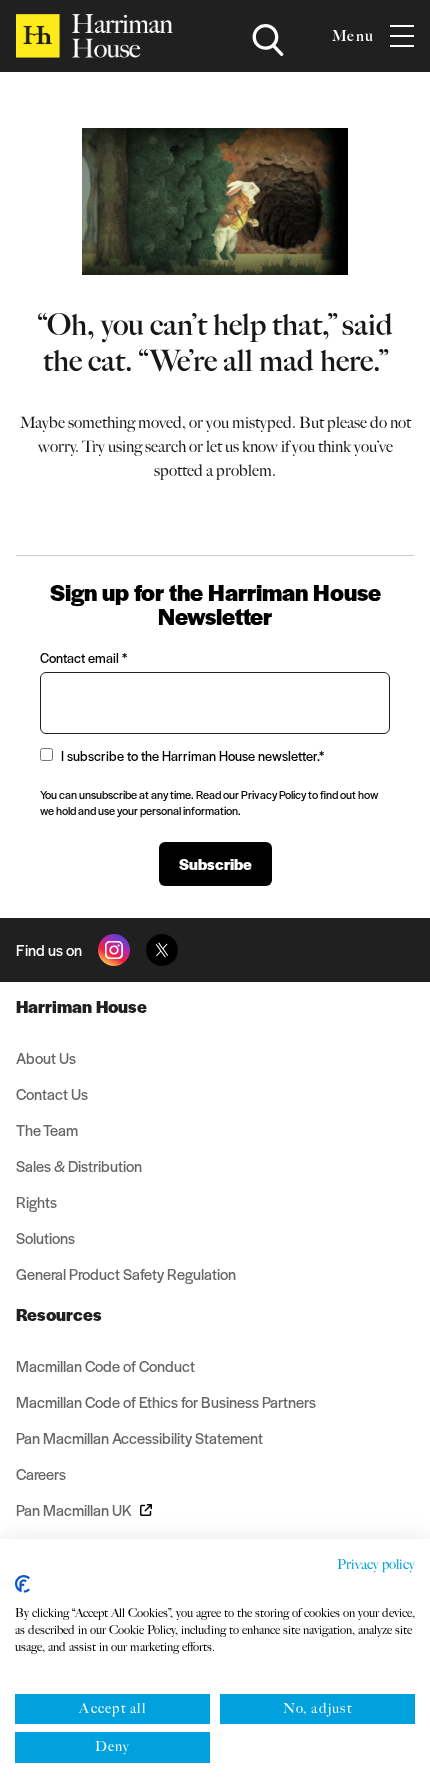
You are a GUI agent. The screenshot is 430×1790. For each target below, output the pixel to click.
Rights (36, 1201)
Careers (41, 1473)
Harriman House (81, 1006)
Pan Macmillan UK (74, 1509)
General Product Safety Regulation (126, 1273)
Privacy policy (376, 1564)
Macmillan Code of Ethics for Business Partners (166, 1401)
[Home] (94, 36)
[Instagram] (114, 950)
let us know (242, 446)
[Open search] (268, 40)
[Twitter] (162, 950)
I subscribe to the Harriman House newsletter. (192, 755)
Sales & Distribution (79, 1165)
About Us (46, 1057)
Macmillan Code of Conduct (105, 1365)
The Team (47, 1129)
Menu (353, 36)
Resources (59, 1314)
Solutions (45, 1237)
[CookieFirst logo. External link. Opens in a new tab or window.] (22, 1584)
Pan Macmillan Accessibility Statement (139, 1437)
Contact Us (52, 1093)
